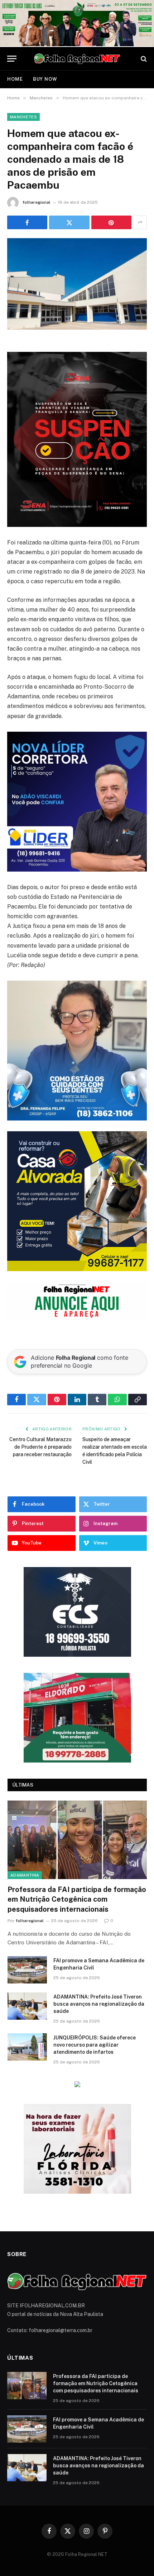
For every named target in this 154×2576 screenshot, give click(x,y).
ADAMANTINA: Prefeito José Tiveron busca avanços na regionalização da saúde (99, 2004)
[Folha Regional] (77, 59)
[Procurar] (143, 59)
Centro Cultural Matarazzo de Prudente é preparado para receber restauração (40, 1447)
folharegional (37, 202)
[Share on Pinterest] (111, 222)
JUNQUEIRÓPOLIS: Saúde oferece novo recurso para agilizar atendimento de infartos (95, 2045)
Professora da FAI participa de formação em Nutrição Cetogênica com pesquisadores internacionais (77, 1899)
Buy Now (45, 79)
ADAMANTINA (25, 1875)
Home (15, 79)
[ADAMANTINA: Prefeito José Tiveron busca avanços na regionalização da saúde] (27, 2006)
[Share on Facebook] (27, 222)
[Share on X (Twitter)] (69, 222)
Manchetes (23, 117)
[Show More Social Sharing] (140, 222)
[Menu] (12, 59)
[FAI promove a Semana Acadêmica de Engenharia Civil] (27, 1970)
